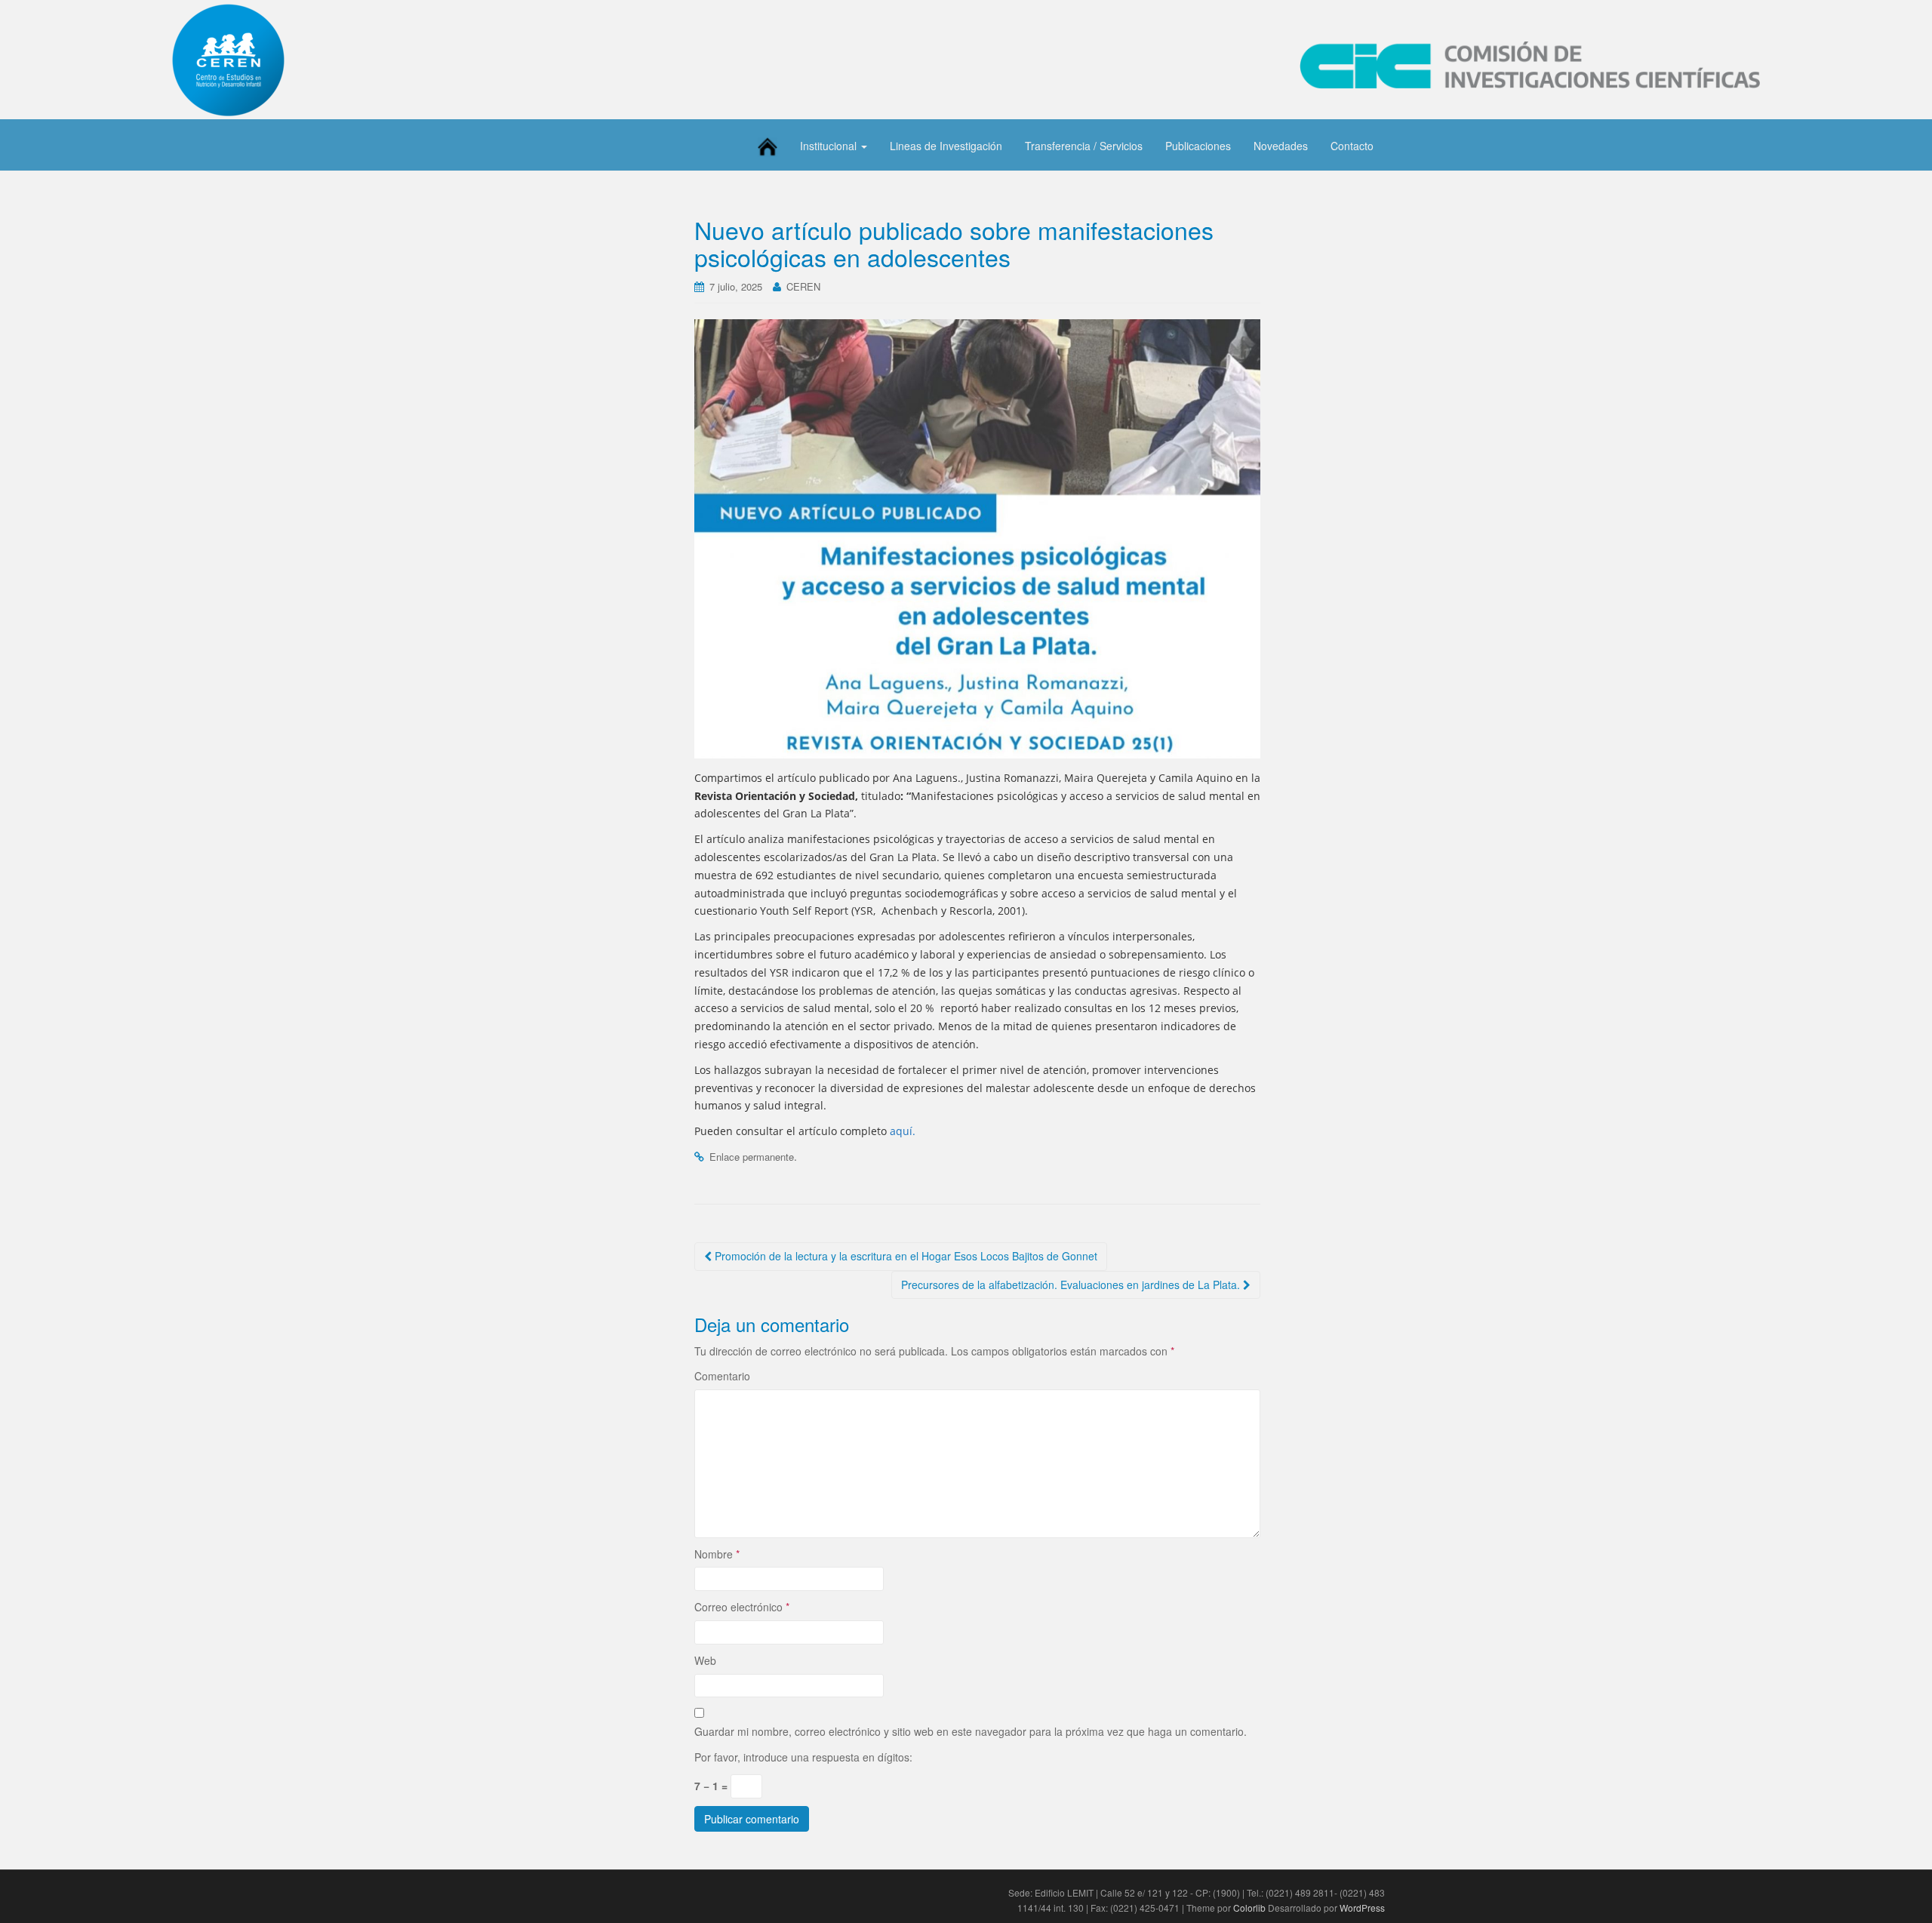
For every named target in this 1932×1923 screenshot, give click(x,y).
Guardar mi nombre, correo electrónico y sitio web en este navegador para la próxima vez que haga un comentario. (971, 1731)
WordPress (1362, 1908)
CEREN (803, 286)
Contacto (1352, 146)
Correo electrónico (742, 1607)
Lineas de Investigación (946, 146)
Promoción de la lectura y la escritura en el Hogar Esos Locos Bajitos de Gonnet (904, 1256)
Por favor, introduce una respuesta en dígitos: (803, 1757)
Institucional (830, 146)
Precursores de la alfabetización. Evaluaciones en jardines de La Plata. (1072, 1285)
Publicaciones (1198, 146)
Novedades (1281, 146)
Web (705, 1660)
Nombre (717, 1554)
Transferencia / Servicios (1084, 146)
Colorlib (1249, 1908)
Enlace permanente (752, 1157)
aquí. (901, 1131)
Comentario (722, 1376)
